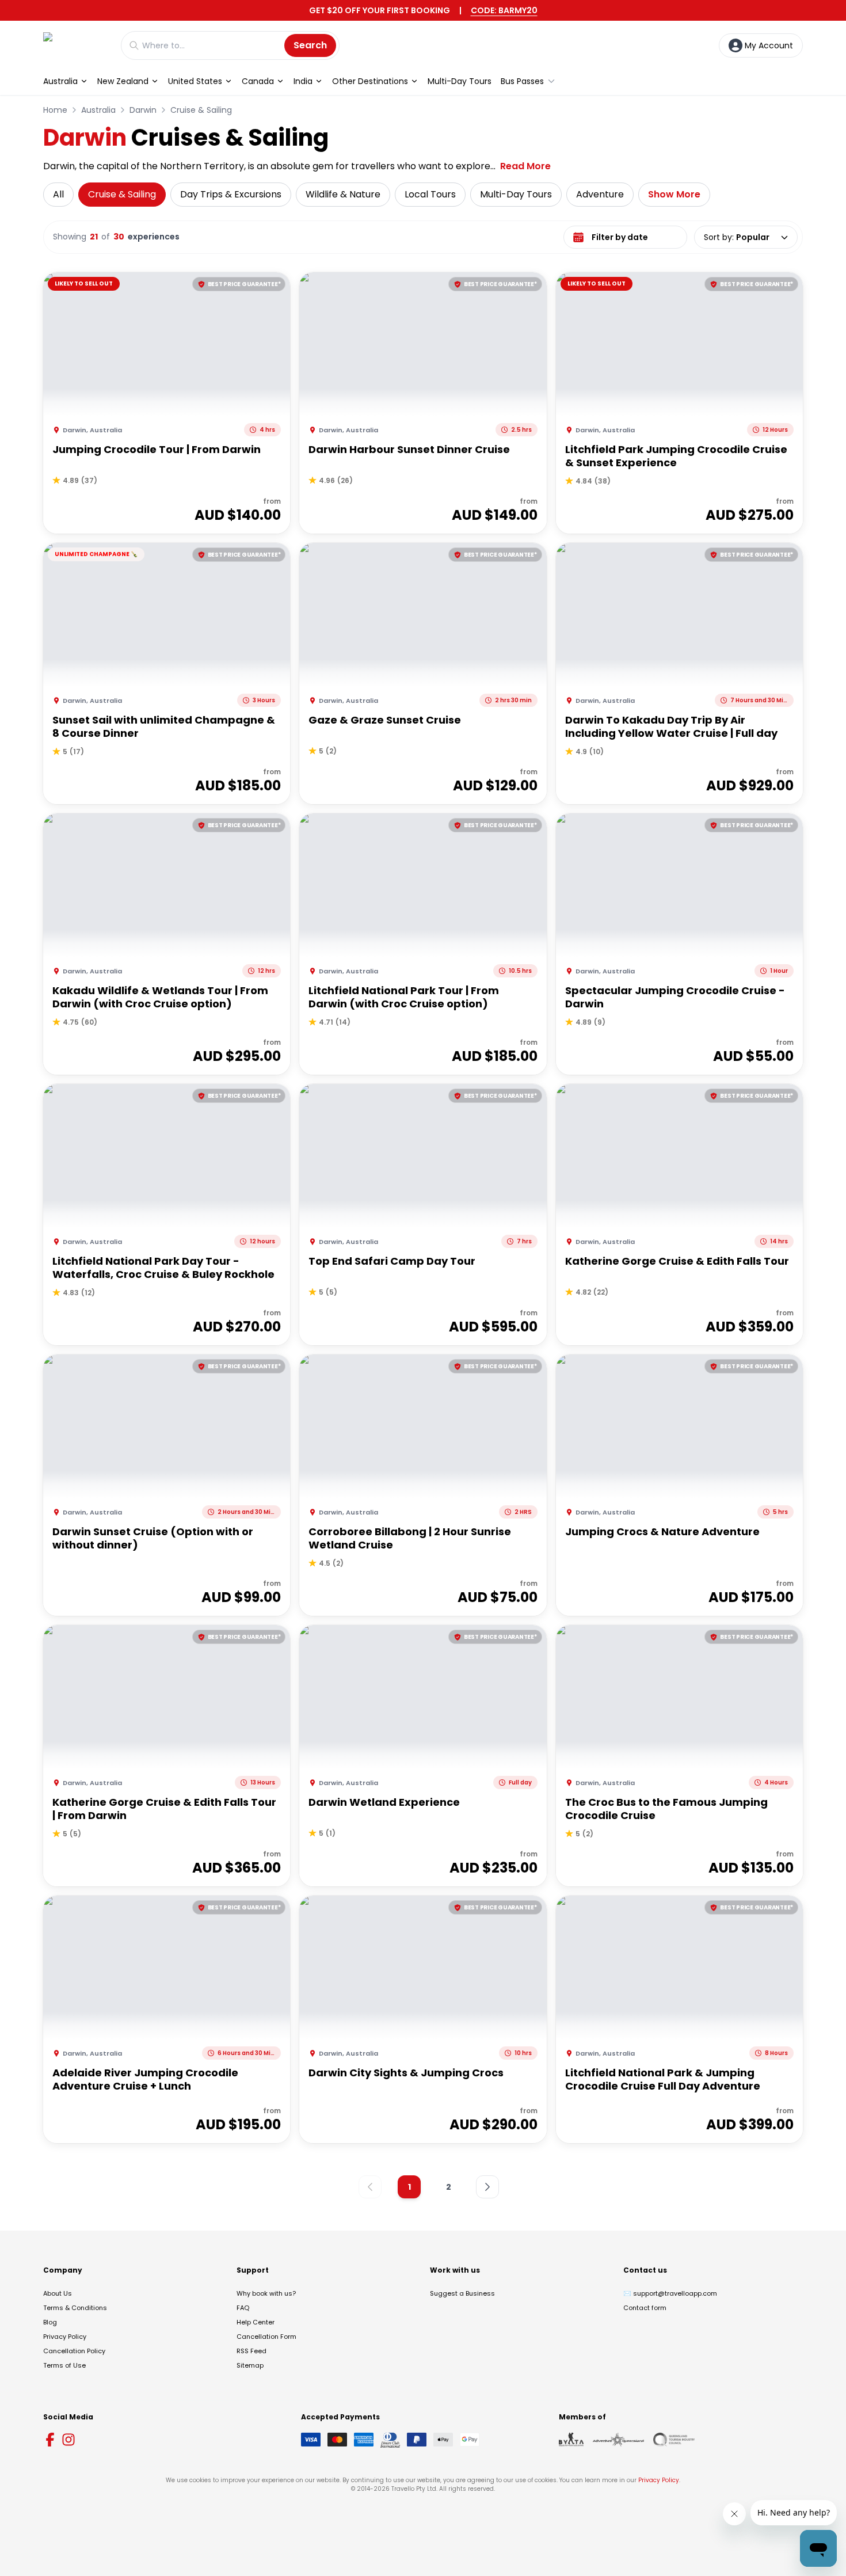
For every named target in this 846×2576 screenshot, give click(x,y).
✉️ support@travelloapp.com (670, 2293)
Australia (60, 81)
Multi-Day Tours (460, 81)
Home (55, 110)
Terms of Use (64, 2365)
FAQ (243, 2308)
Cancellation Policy (74, 2351)
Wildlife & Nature (343, 194)
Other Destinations (370, 81)
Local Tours (430, 194)
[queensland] (674, 2440)
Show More (674, 194)
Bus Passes (522, 81)
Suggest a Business (462, 2293)
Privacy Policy (65, 2337)
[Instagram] (68, 2440)
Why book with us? (266, 2293)
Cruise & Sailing (201, 110)
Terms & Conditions (75, 2308)
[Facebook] (50, 2440)
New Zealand (123, 81)
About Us (58, 2293)
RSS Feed (251, 2351)
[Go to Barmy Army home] (76, 45)
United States (195, 81)
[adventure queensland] (618, 2440)
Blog (50, 2322)
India (303, 81)
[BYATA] (571, 2440)
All (58, 194)
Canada (258, 81)
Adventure (600, 194)
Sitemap (250, 2365)
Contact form (645, 2308)
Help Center (256, 2322)
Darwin (143, 110)
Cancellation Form (266, 2337)
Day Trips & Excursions (231, 194)
